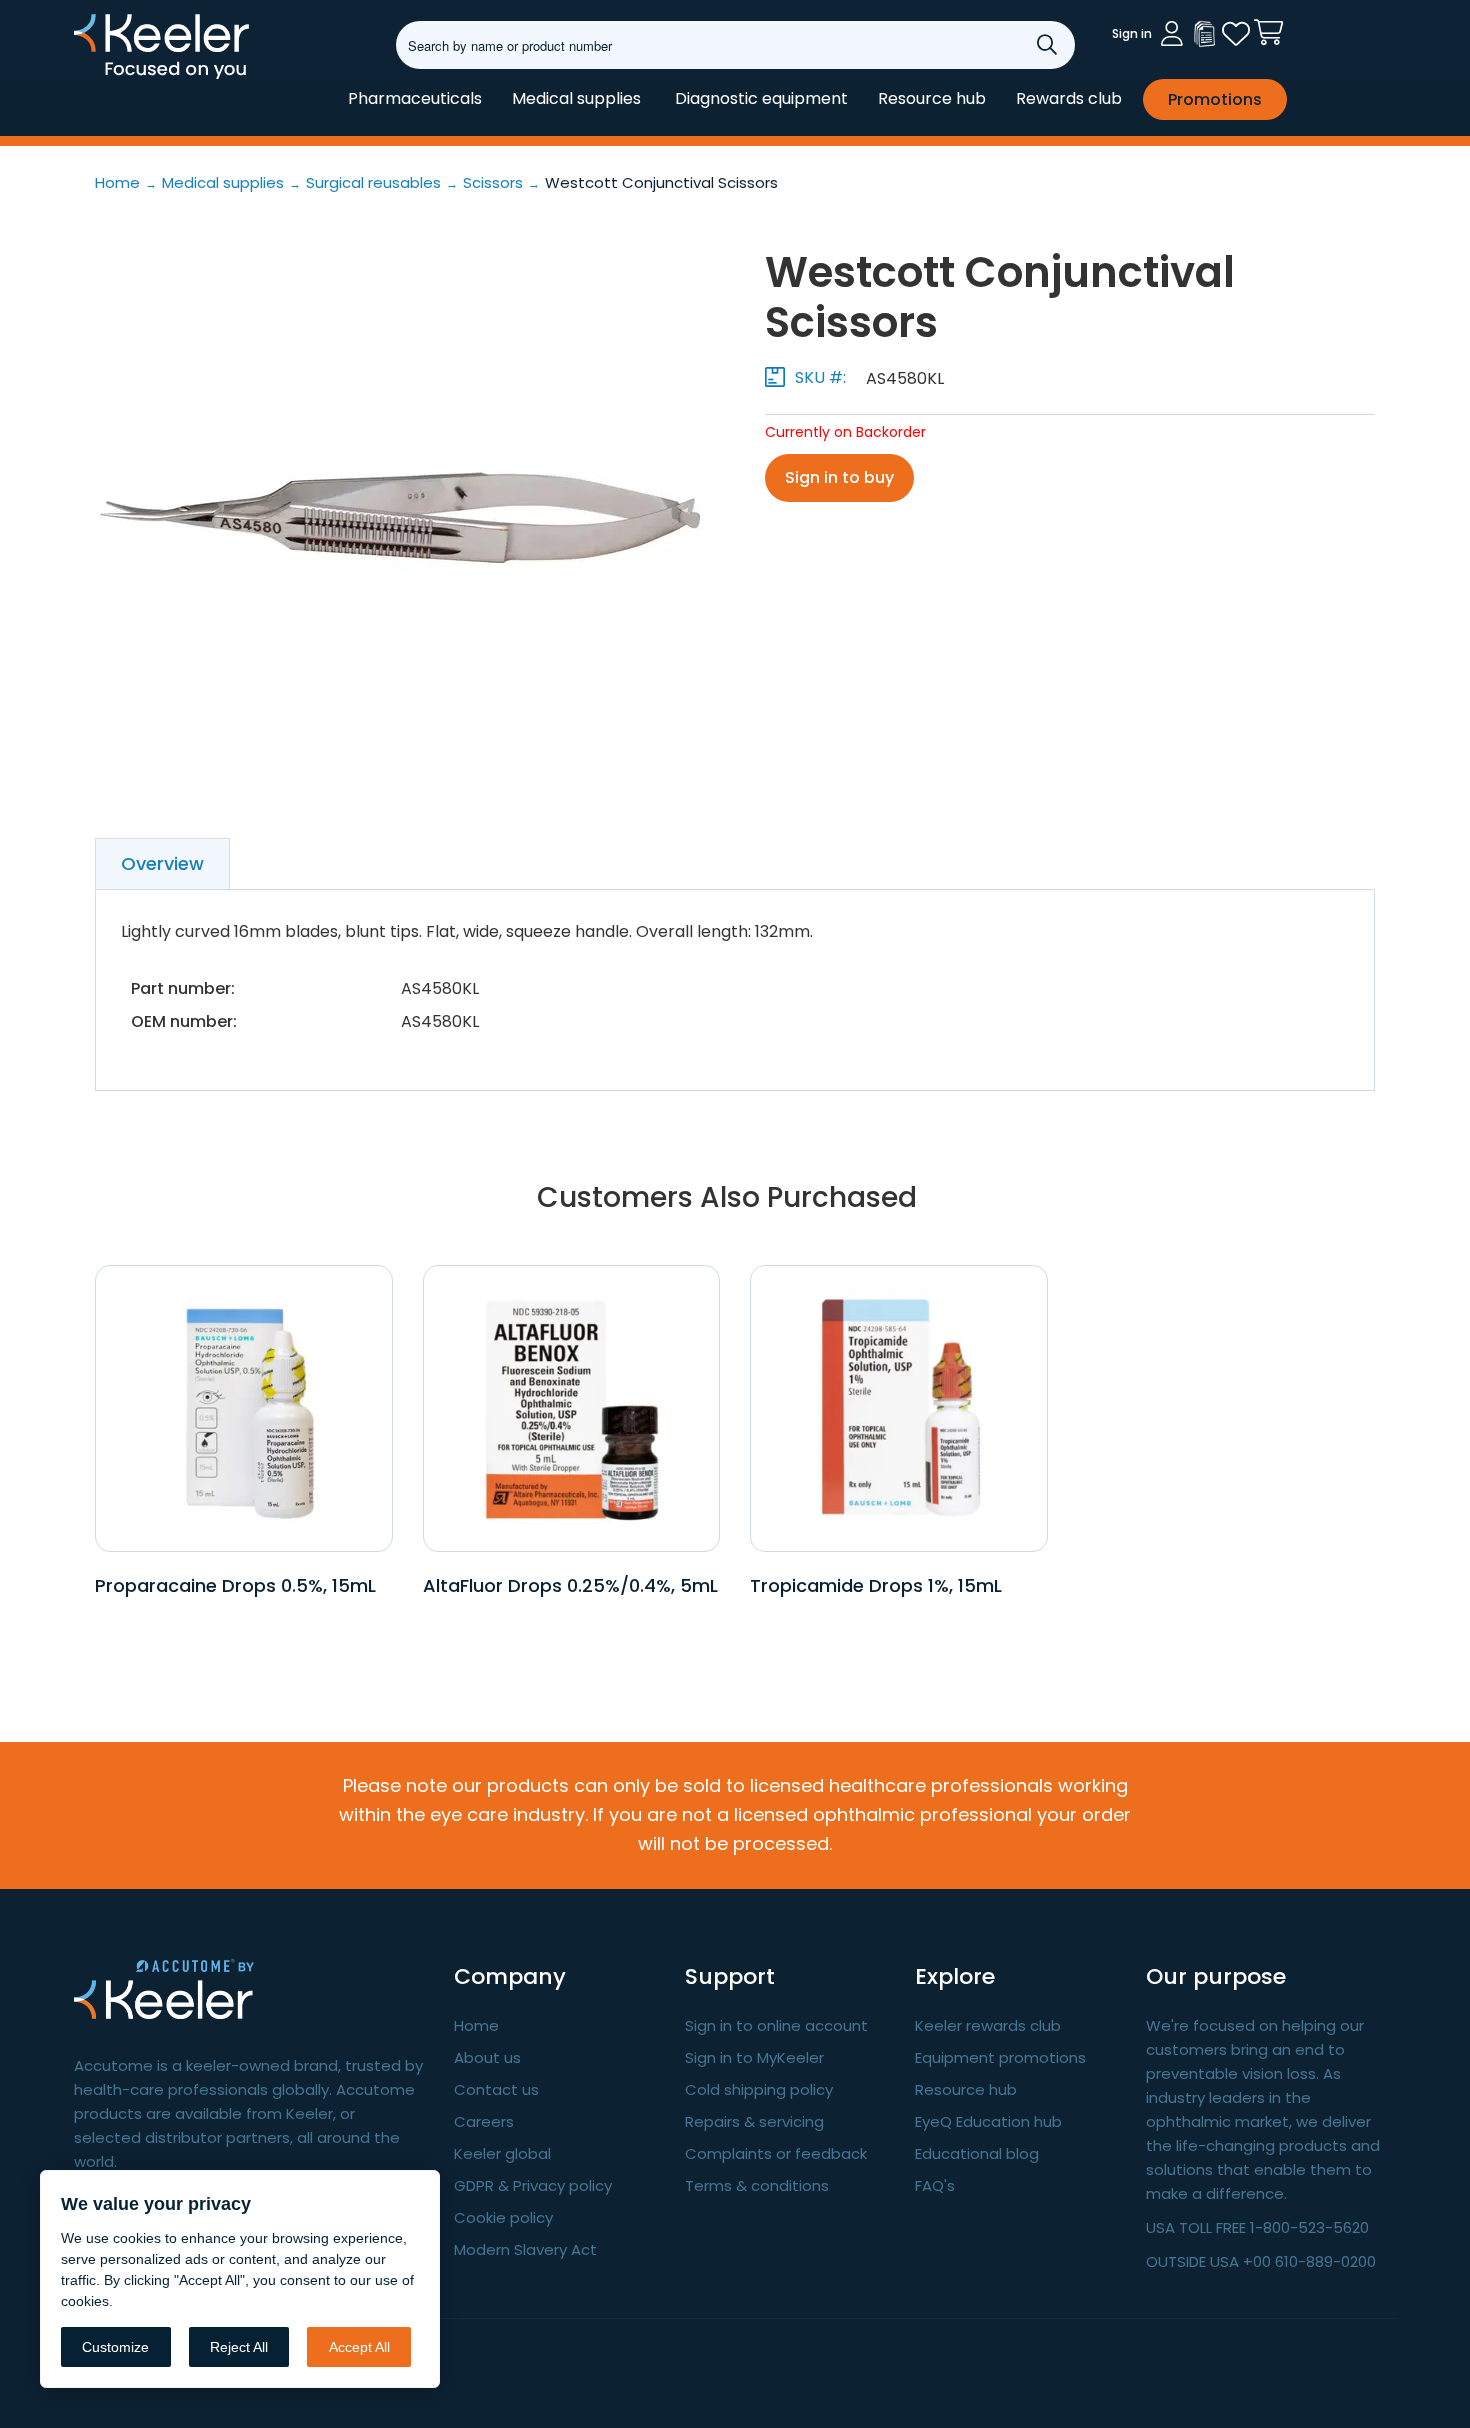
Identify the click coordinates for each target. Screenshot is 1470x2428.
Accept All (359, 2347)
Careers (484, 2121)
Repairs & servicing (754, 2121)
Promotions (1215, 99)
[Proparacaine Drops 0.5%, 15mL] (243, 1407)
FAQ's (935, 2185)
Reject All (239, 2347)
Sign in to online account (776, 2025)
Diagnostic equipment (761, 98)
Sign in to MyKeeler (754, 2057)
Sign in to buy (839, 477)
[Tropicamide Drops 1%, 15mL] (898, 1407)
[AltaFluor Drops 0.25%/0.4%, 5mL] (571, 1407)
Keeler (99, 78)
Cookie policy (503, 2217)
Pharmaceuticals (415, 98)
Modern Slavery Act (525, 2249)
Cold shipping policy (759, 2089)
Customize (115, 2347)
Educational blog (977, 2153)
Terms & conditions (757, 2185)
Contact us (496, 2089)
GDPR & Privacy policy (533, 2185)
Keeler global (502, 2153)
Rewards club (1069, 98)
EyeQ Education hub (988, 2121)
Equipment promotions (1000, 2057)
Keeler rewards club (988, 2025)
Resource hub (932, 98)
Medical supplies (576, 98)
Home (476, 2025)
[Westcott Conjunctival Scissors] (400, 518)
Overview (162, 863)
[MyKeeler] (1204, 34)
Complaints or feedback (776, 2153)
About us (487, 2057)
